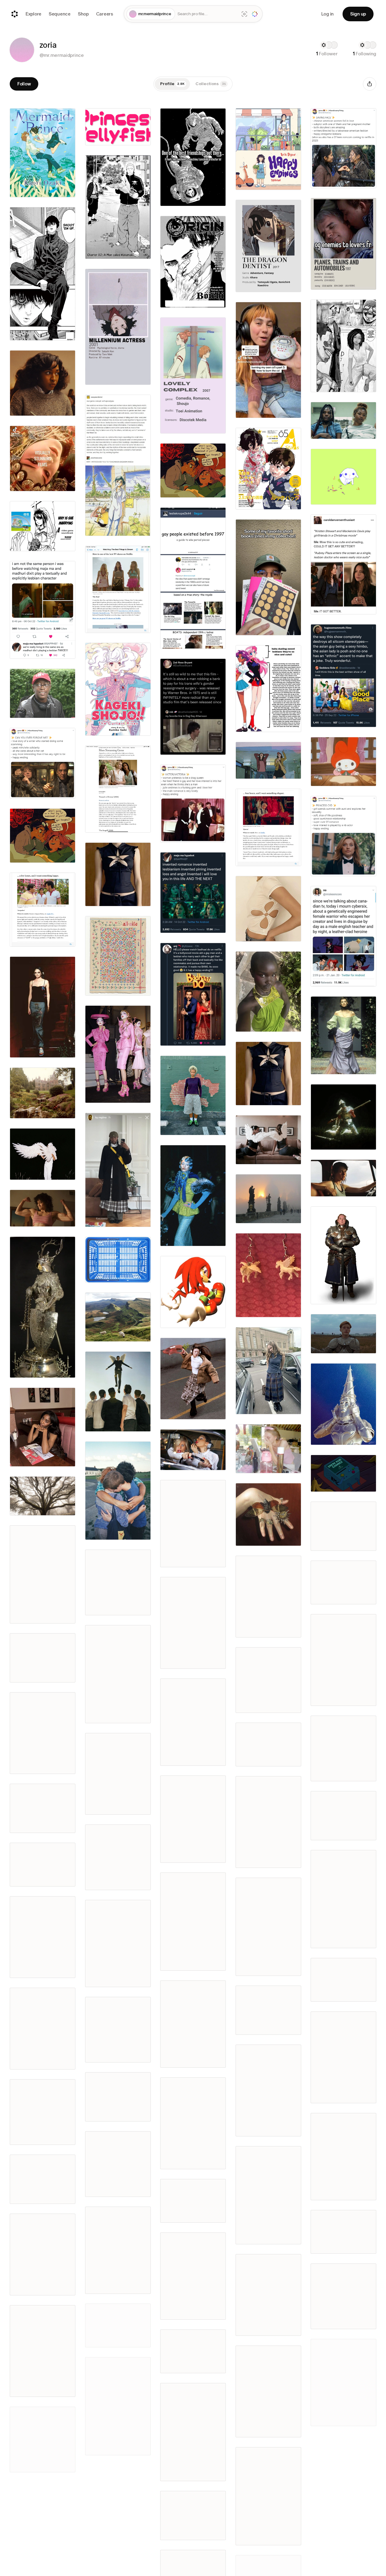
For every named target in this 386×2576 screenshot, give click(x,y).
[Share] (370, 84)
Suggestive (118, 1717)
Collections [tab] (211, 84)
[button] (22, 50)
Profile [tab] (172, 84)
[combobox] (207, 14)
